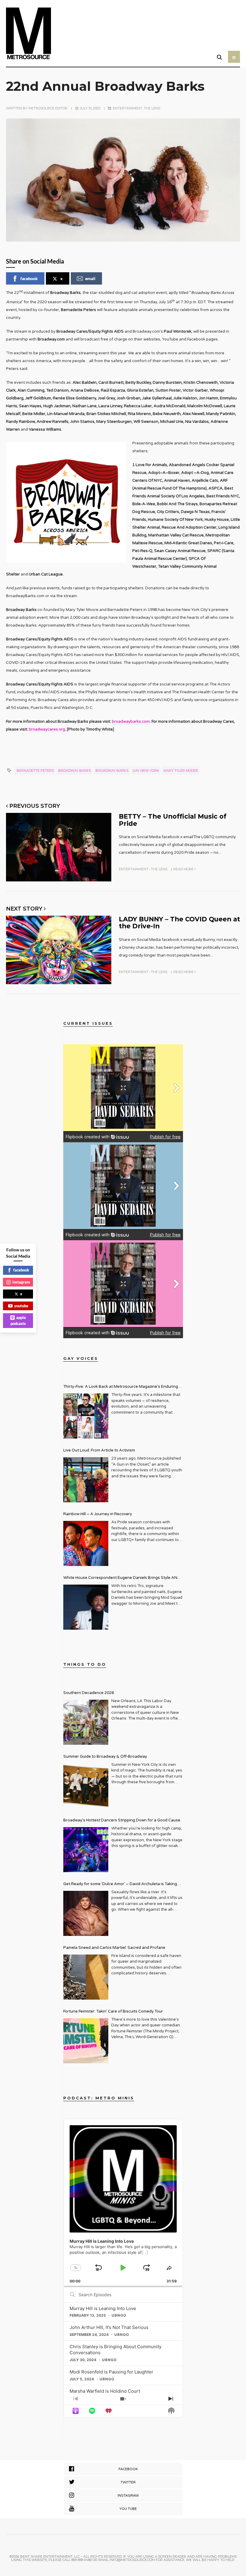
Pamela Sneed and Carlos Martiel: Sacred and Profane (114, 1948)
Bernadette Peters (35, 771)
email (90, 278)
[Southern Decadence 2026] (86, 1722)
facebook (29, 278)
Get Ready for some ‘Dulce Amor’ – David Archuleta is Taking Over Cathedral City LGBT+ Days (120, 1885)
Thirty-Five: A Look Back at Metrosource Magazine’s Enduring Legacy (121, 1387)
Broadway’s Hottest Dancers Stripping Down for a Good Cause (122, 1820)
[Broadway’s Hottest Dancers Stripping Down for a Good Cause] (86, 1850)
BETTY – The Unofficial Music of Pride (173, 820)
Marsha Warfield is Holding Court (105, 2391)
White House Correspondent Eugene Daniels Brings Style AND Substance (122, 1578)
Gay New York (146, 771)
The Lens (152, 108)
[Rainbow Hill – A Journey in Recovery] (86, 1543)
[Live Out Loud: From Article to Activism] (86, 1480)
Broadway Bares (75, 771)
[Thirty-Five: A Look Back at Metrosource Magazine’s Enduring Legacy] (86, 1416)
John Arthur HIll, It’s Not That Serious (109, 2327)
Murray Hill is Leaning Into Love (103, 2308)
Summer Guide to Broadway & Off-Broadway (105, 1757)
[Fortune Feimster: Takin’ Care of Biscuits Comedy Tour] (86, 2041)
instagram (21, 1282)
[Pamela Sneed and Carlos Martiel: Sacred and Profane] (86, 1977)
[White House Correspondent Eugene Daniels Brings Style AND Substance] (86, 1607)
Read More (184, 869)
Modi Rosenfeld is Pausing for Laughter (111, 2372)
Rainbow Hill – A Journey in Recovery (98, 1514)
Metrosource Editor (48, 108)
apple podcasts (18, 1320)
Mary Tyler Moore (181, 771)
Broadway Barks (112, 771)
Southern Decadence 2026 (89, 1693)
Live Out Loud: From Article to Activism (99, 1450)
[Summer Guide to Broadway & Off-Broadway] (86, 1786)
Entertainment (127, 108)
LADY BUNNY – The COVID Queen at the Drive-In (179, 922)
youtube (21, 1306)
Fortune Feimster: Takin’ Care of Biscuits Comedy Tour (113, 2011)
